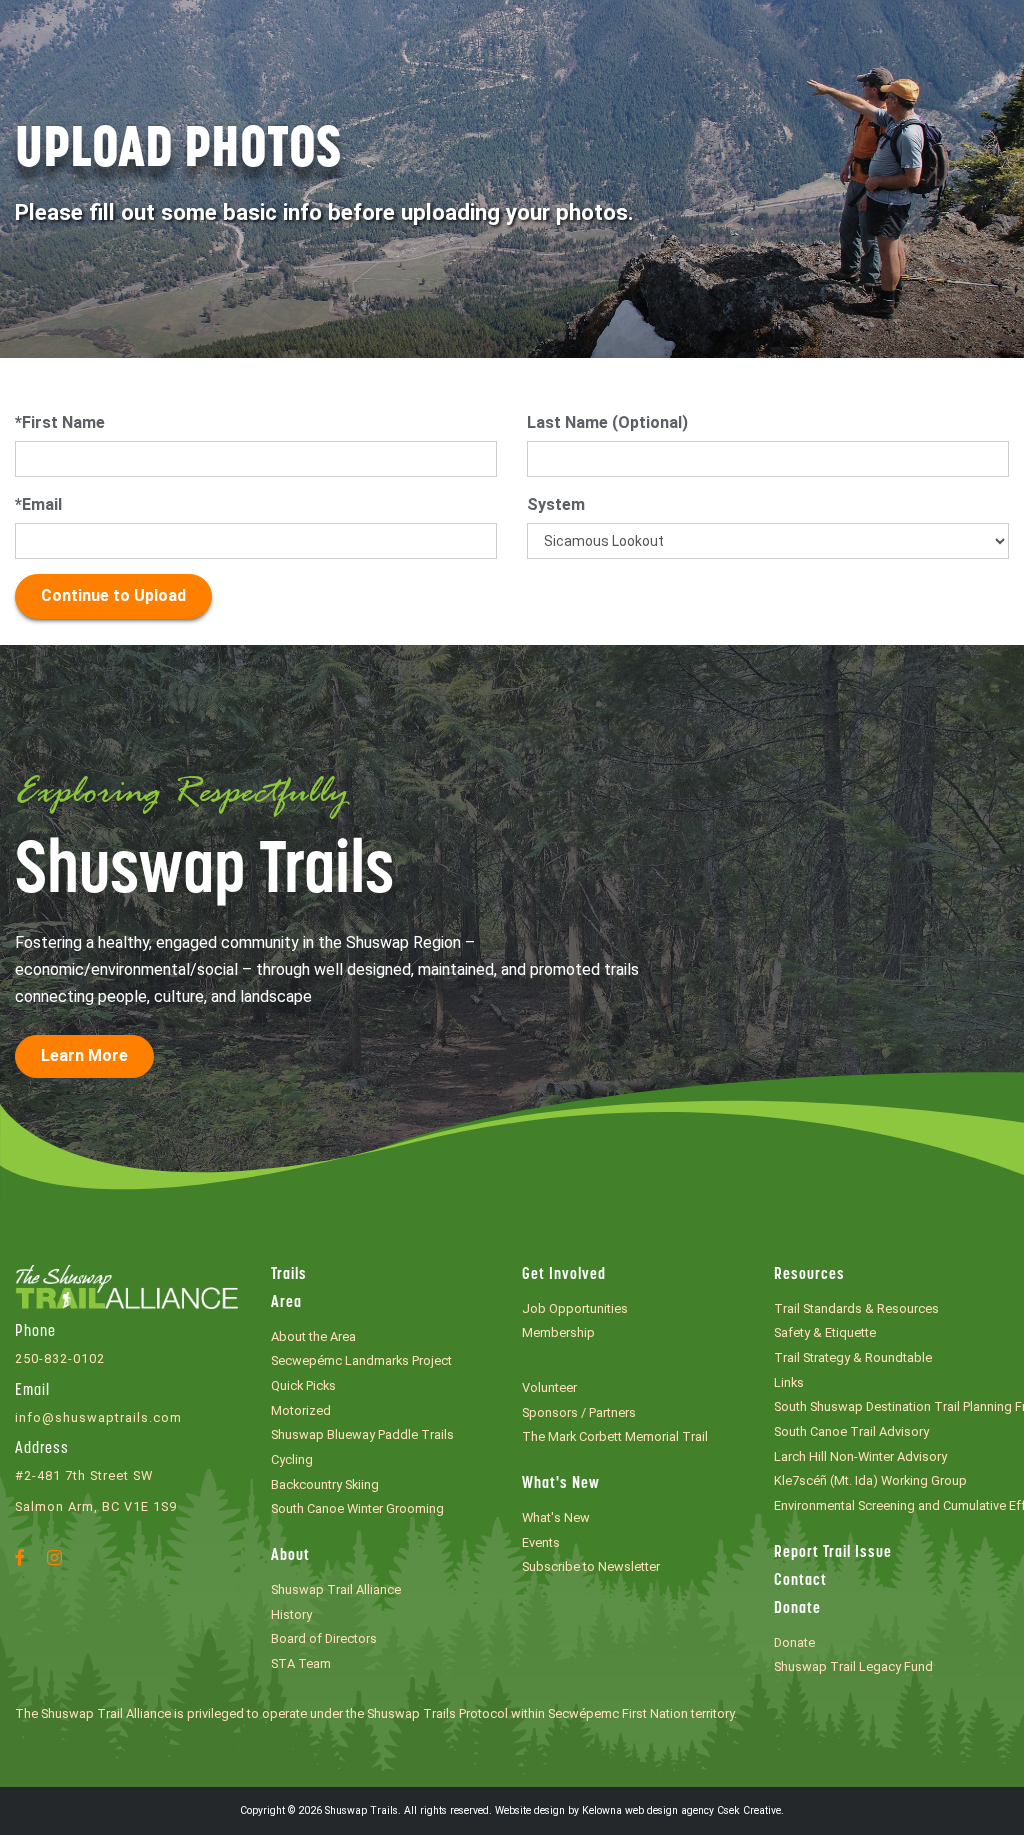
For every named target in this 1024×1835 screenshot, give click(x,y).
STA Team (301, 1663)
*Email (38, 504)
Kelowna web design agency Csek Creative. (683, 1810)
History (291, 1614)
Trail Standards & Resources (856, 1308)
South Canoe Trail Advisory (851, 1431)
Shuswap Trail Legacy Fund (853, 1666)
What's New (561, 1484)
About (290, 1556)
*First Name (60, 422)
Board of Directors (324, 1638)
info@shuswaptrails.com (98, 1417)
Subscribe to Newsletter (591, 1566)
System (556, 504)
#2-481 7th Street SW (84, 1475)
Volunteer (549, 1387)
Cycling (292, 1459)
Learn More (84, 1055)
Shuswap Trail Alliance (336, 1589)
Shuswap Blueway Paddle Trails (362, 1434)
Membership (558, 1332)
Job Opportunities (575, 1308)
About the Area (313, 1336)
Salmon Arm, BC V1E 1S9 (96, 1506)
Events (541, 1542)
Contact (800, 1581)
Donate (797, 1609)
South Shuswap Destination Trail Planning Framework (891, 1406)
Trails (289, 1275)
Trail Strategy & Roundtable (853, 1357)
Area (286, 1303)
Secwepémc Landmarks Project (361, 1360)
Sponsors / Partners (579, 1412)
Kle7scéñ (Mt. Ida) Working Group (870, 1480)
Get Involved (564, 1275)
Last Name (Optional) (607, 422)
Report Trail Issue (833, 1553)
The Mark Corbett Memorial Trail (615, 1436)
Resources (809, 1275)
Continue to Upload (113, 595)
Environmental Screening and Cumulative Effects (891, 1505)
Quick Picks (303, 1385)
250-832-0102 (60, 1358)
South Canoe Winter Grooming (357, 1508)
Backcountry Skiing (325, 1484)
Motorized (301, 1410)
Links (789, 1382)
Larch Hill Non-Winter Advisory (860, 1456)
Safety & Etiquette (825, 1332)
